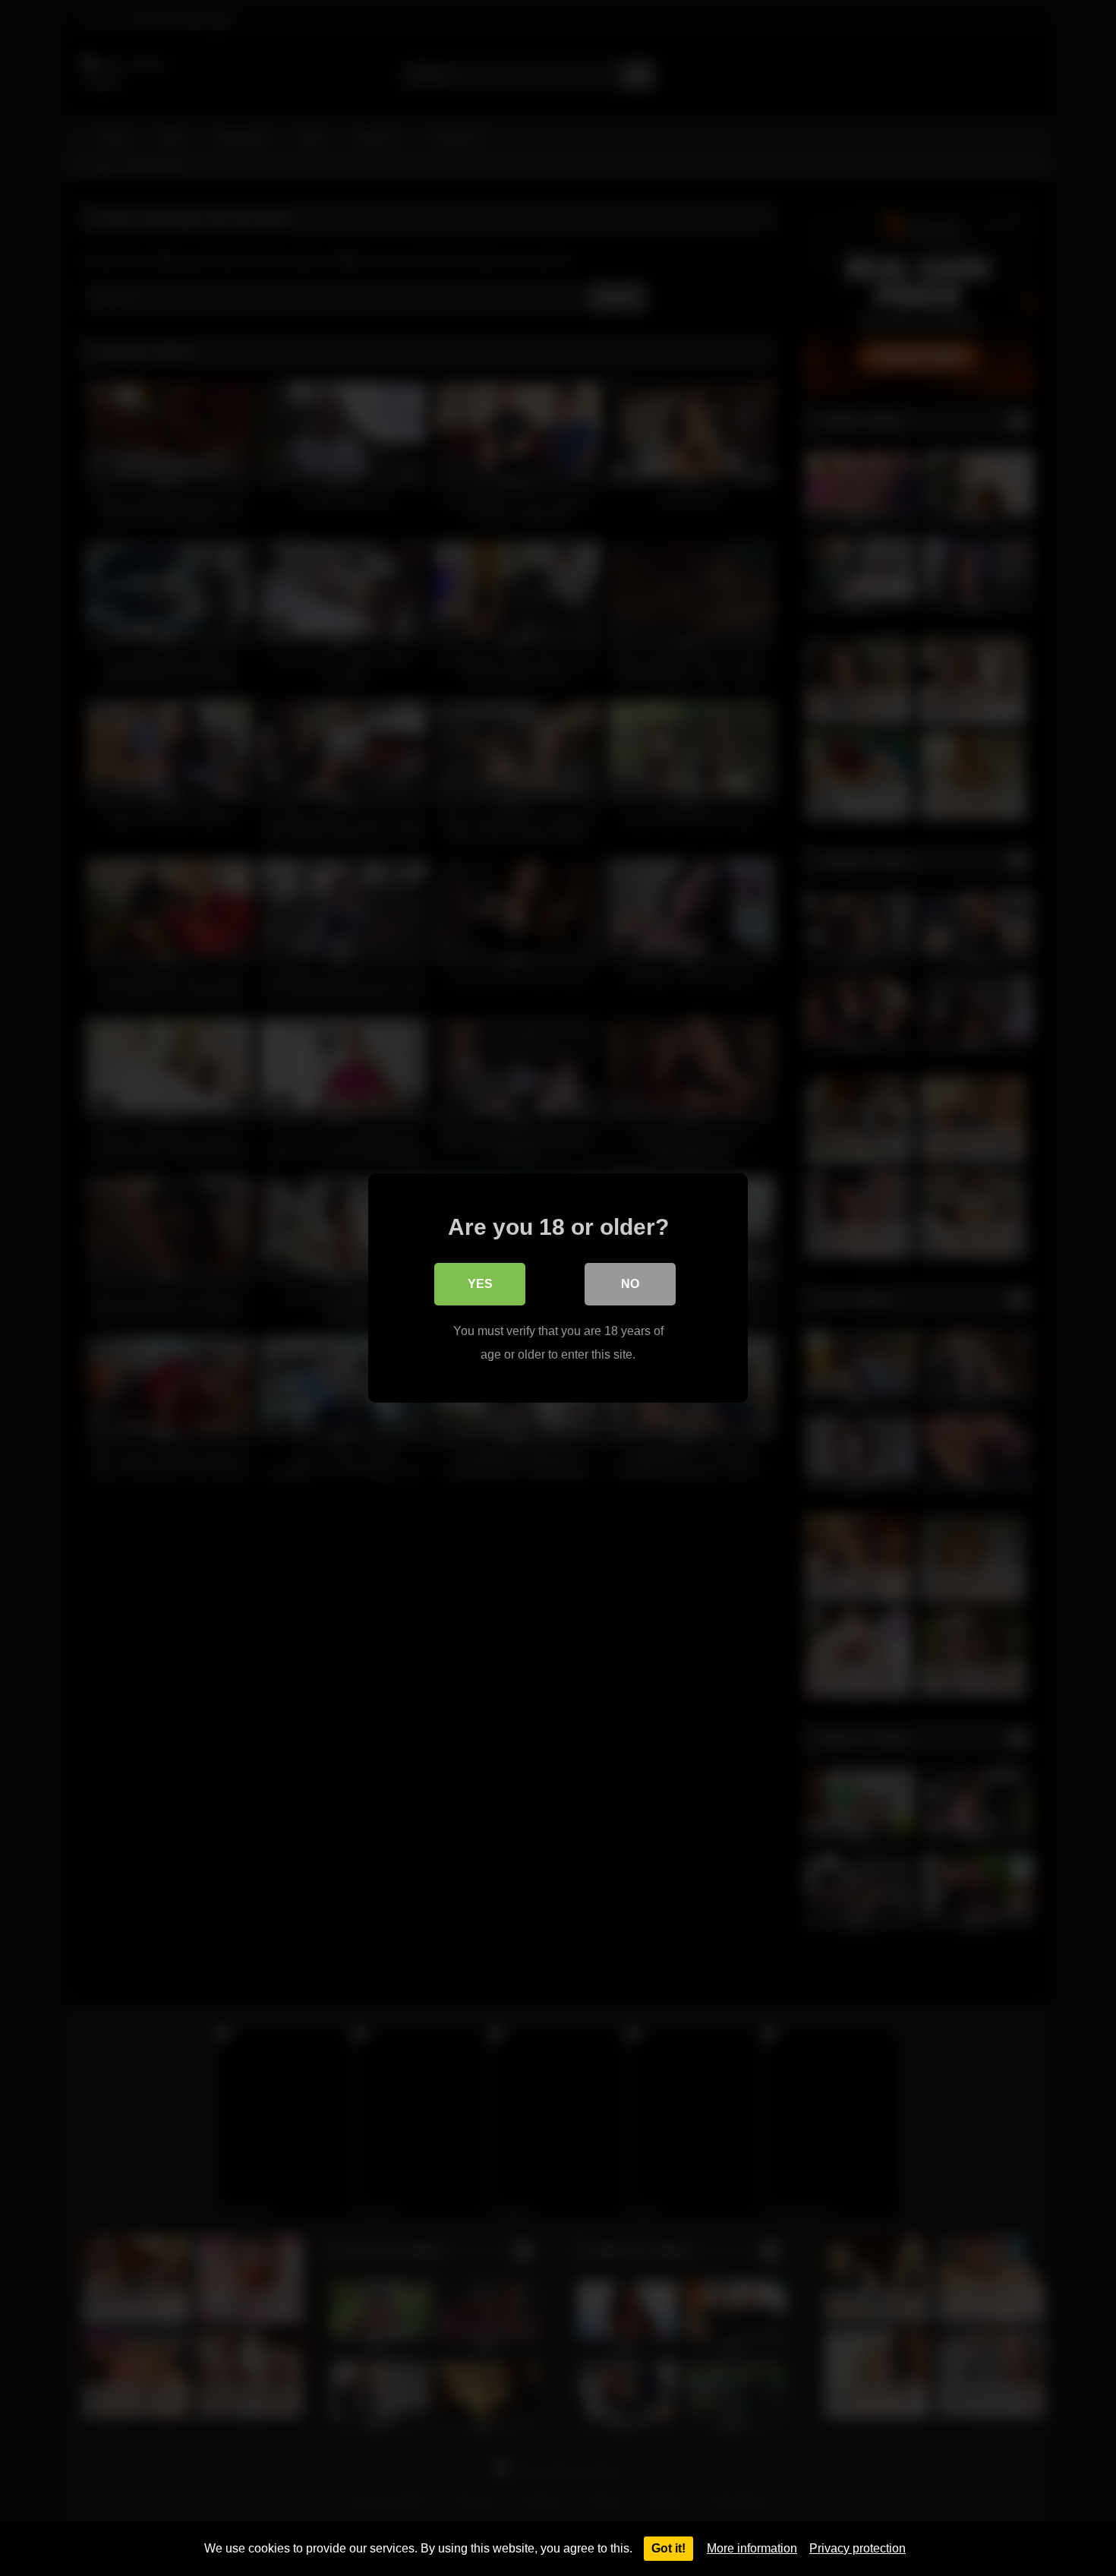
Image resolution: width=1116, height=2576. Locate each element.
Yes (480, 1284)
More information (752, 2548)
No (630, 1284)
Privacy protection (857, 2548)
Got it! (668, 2548)
